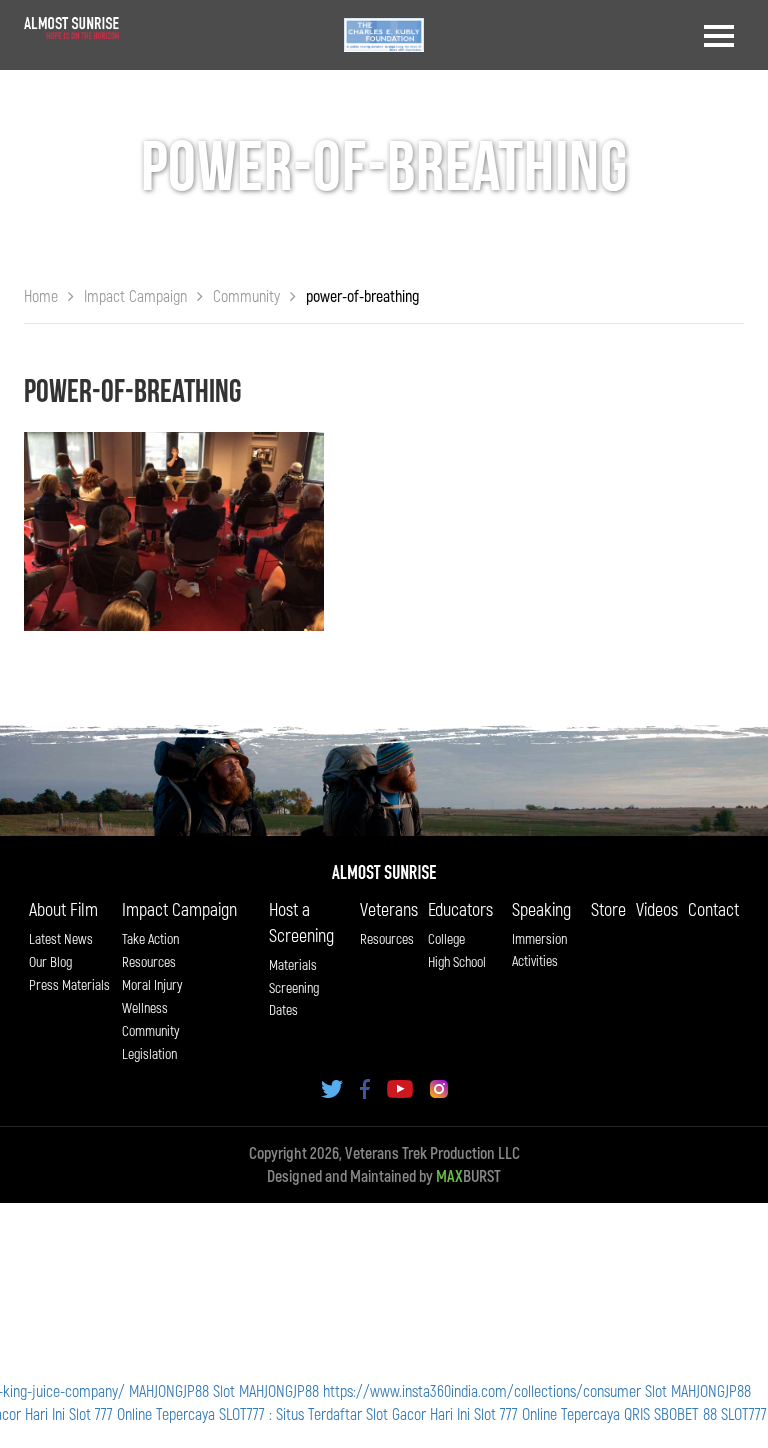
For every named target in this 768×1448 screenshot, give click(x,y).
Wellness (145, 1007)
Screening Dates (294, 998)
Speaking (541, 909)
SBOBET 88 (685, 1413)
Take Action (150, 938)
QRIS (637, 1413)
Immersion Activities (539, 949)
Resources (149, 961)
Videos (657, 909)
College (446, 938)
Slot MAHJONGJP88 (266, 1390)
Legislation (149, 1053)
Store (608, 909)
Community (150, 1030)
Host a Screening (301, 922)
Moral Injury (152, 984)
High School (457, 961)
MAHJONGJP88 (169, 1390)
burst (468, 1175)
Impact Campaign (179, 909)
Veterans (389, 909)
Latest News (61, 938)
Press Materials (69, 984)
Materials (293, 964)
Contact (713, 909)
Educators (460, 909)
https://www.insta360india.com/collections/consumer (482, 1390)
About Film (63, 909)
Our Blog (50, 961)
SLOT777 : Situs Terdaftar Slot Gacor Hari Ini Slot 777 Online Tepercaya (419, 1413)
